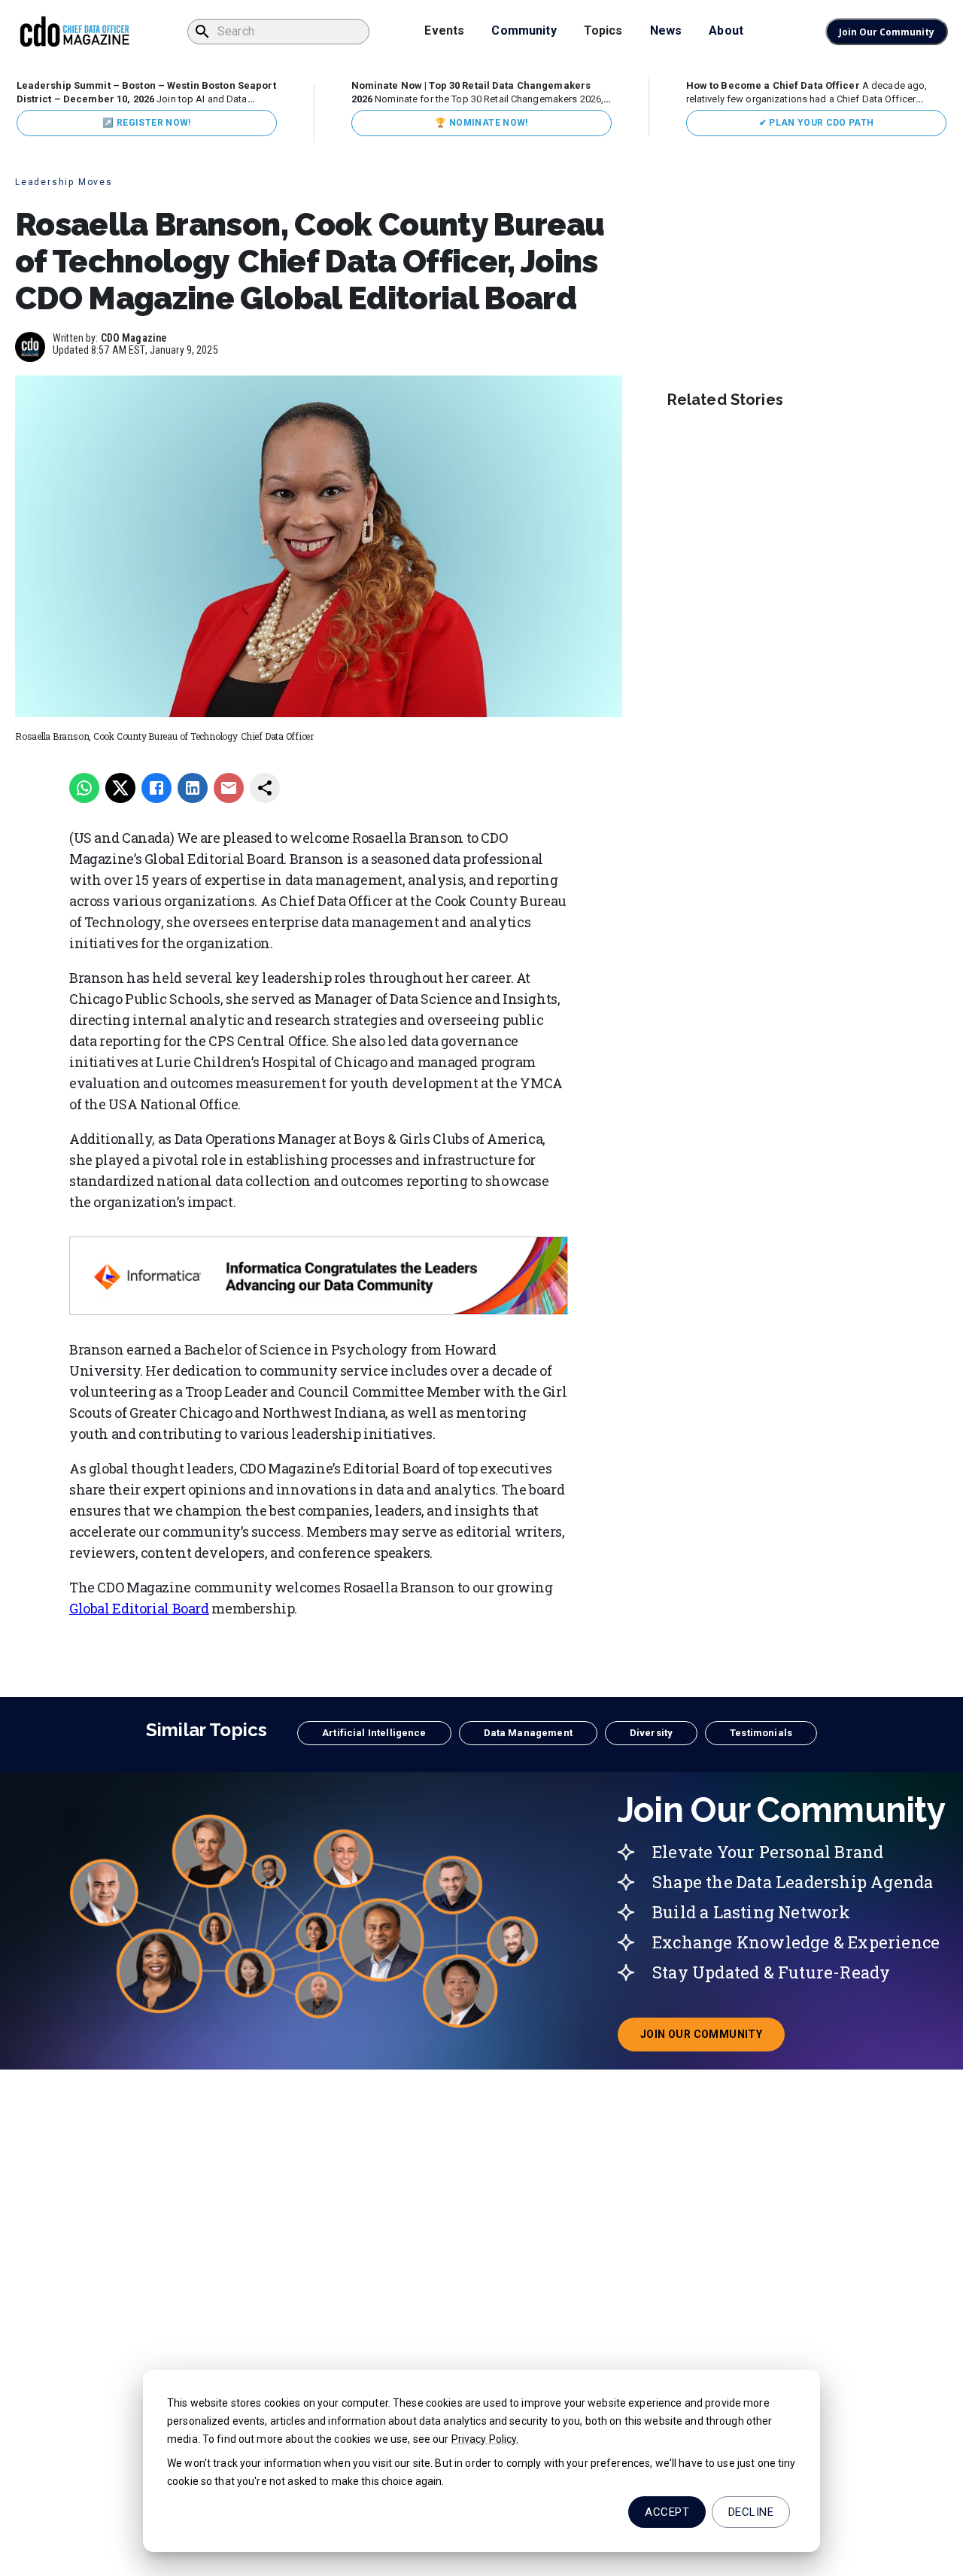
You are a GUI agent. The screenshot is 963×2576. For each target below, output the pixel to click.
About (726, 30)
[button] (374, 1733)
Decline (751, 2512)
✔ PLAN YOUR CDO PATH (817, 123)
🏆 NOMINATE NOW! (481, 123)
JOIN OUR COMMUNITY (712, 2039)
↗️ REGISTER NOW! (146, 123)
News (666, 30)
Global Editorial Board (139, 1608)
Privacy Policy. (485, 2439)
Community (524, 30)
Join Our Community (887, 32)
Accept (667, 2512)
